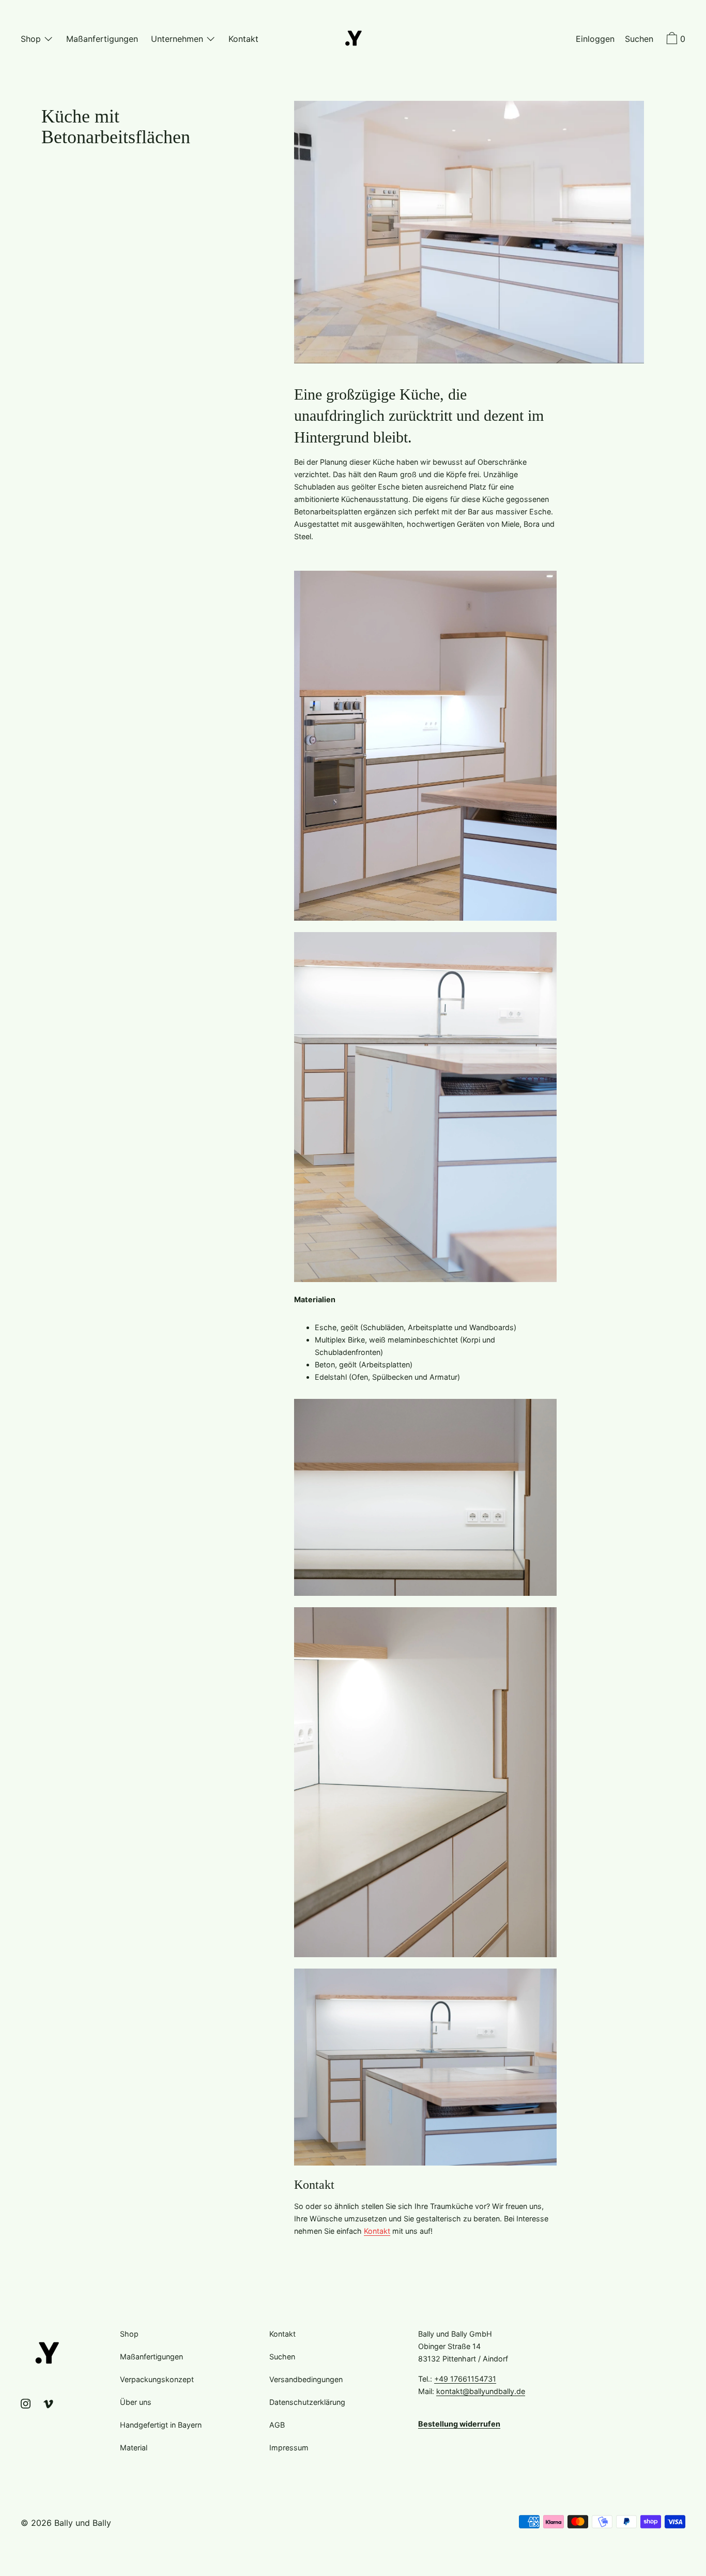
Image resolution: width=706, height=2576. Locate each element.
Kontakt (377, 2231)
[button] (639, 40)
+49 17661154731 (465, 2379)
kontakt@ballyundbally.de (481, 2391)
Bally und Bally (83, 2523)
